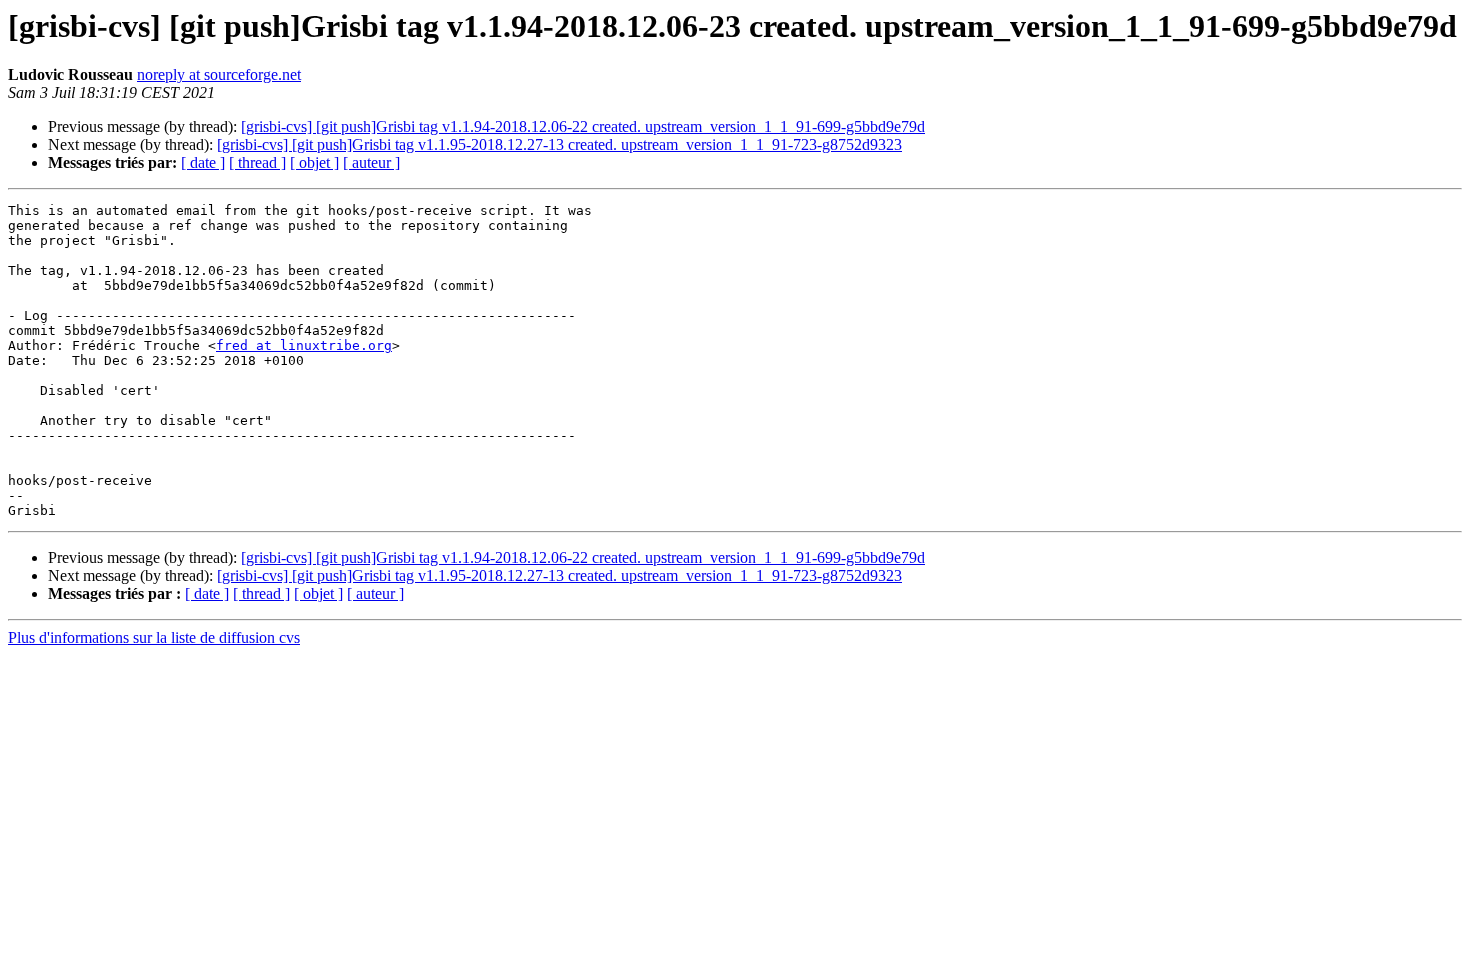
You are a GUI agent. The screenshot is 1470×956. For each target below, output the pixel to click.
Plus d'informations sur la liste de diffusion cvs (154, 637)
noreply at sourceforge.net (219, 74)
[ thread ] (257, 162)
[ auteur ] (371, 162)
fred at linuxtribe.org (304, 345)
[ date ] (203, 162)
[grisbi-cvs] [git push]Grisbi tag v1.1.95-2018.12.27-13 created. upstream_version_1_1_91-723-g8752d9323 (559, 144)
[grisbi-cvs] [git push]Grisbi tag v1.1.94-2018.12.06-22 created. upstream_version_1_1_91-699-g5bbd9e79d (583, 126)
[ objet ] (314, 162)
